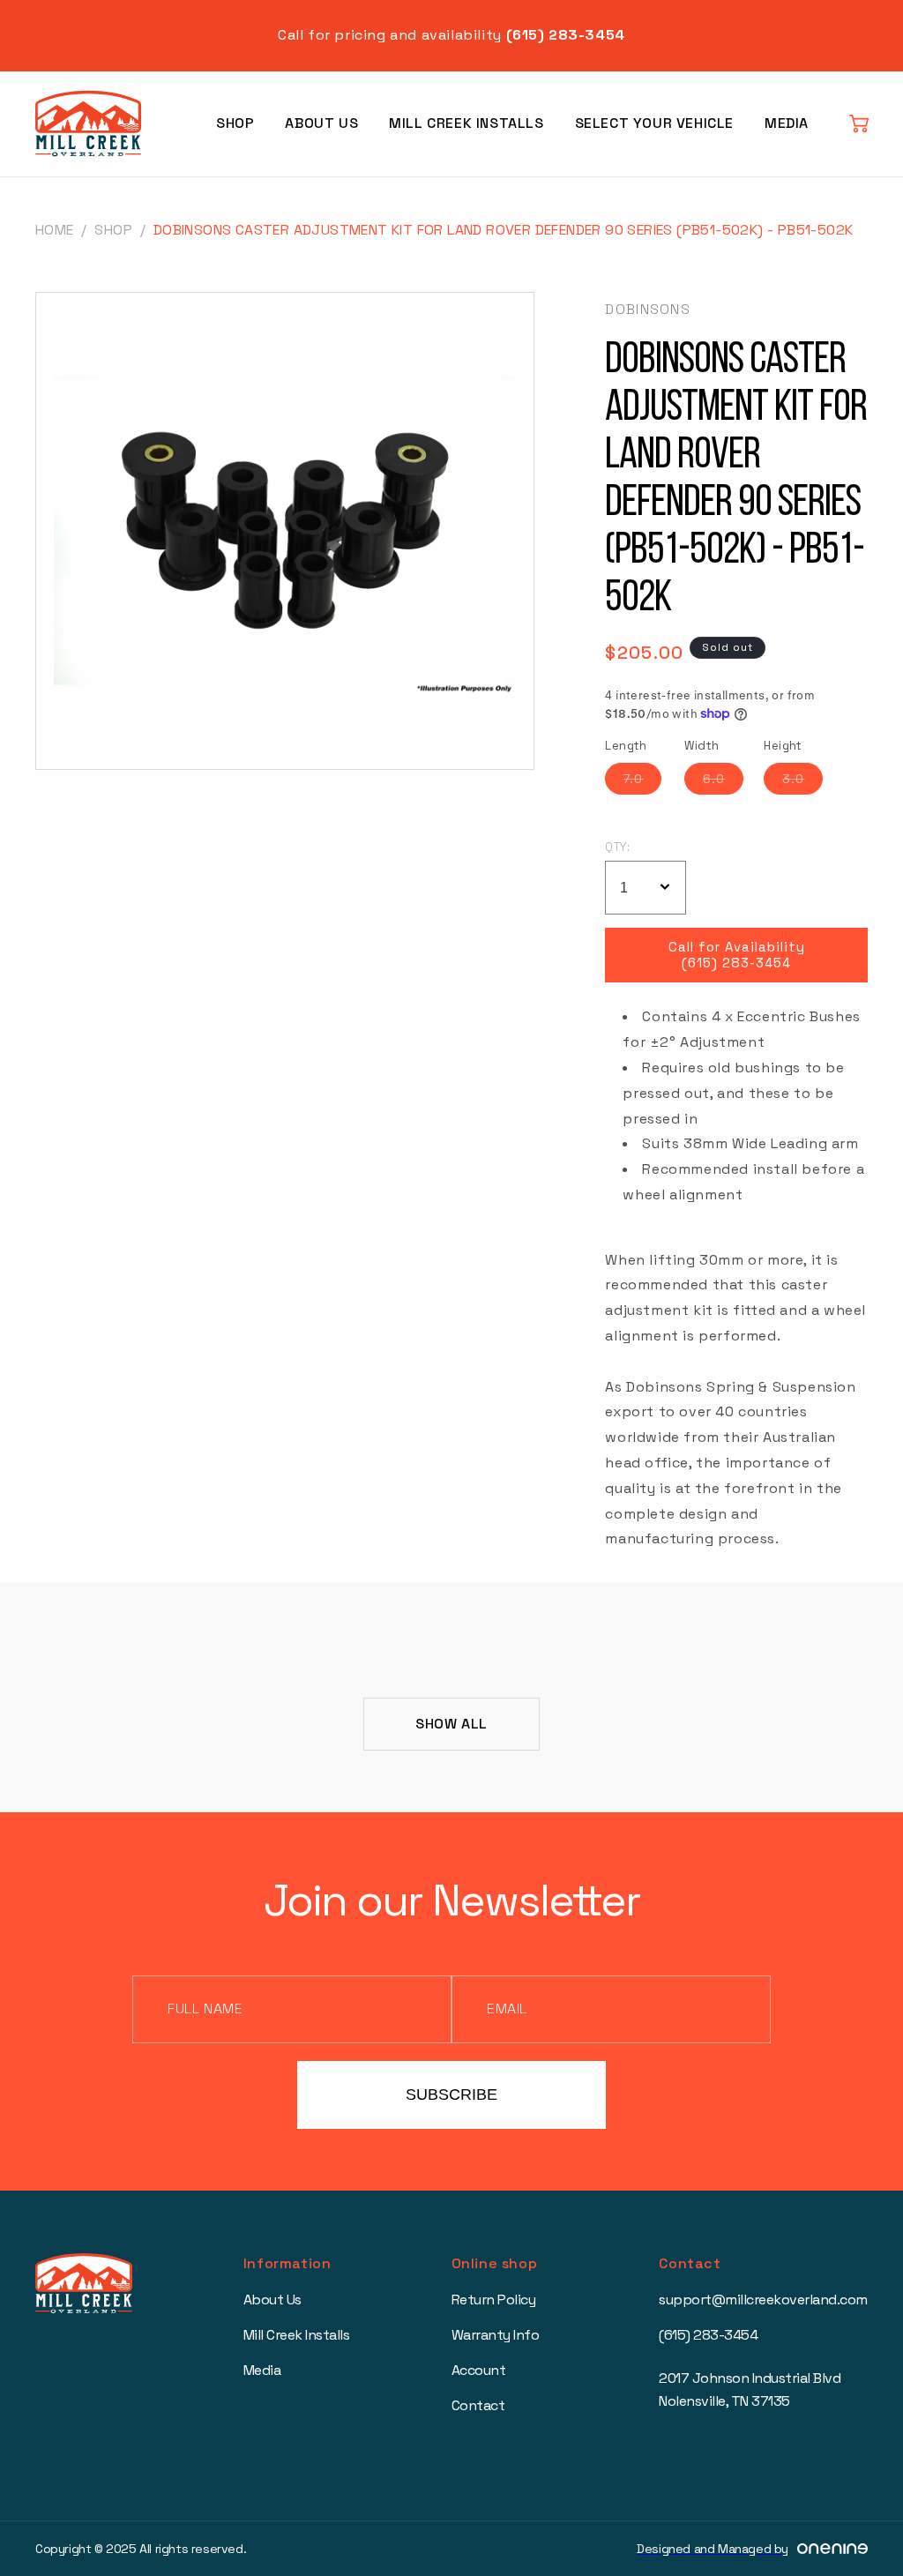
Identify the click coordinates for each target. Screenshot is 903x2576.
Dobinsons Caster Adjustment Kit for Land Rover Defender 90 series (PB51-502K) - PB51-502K (504, 230)
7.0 (642, 782)
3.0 (802, 782)
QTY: (617, 847)
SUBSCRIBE (451, 2094)
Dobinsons (648, 309)
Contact (478, 2405)
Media (787, 123)
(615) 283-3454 (708, 2335)
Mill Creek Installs (466, 123)
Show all (451, 1724)
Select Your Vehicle (654, 123)
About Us (321, 123)
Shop (235, 123)
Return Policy (494, 2300)
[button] (859, 123)
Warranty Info (496, 2335)
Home (55, 230)
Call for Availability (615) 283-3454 (737, 955)
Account (479, 2370)
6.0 (723, 782)
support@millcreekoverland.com (763, 2300)
